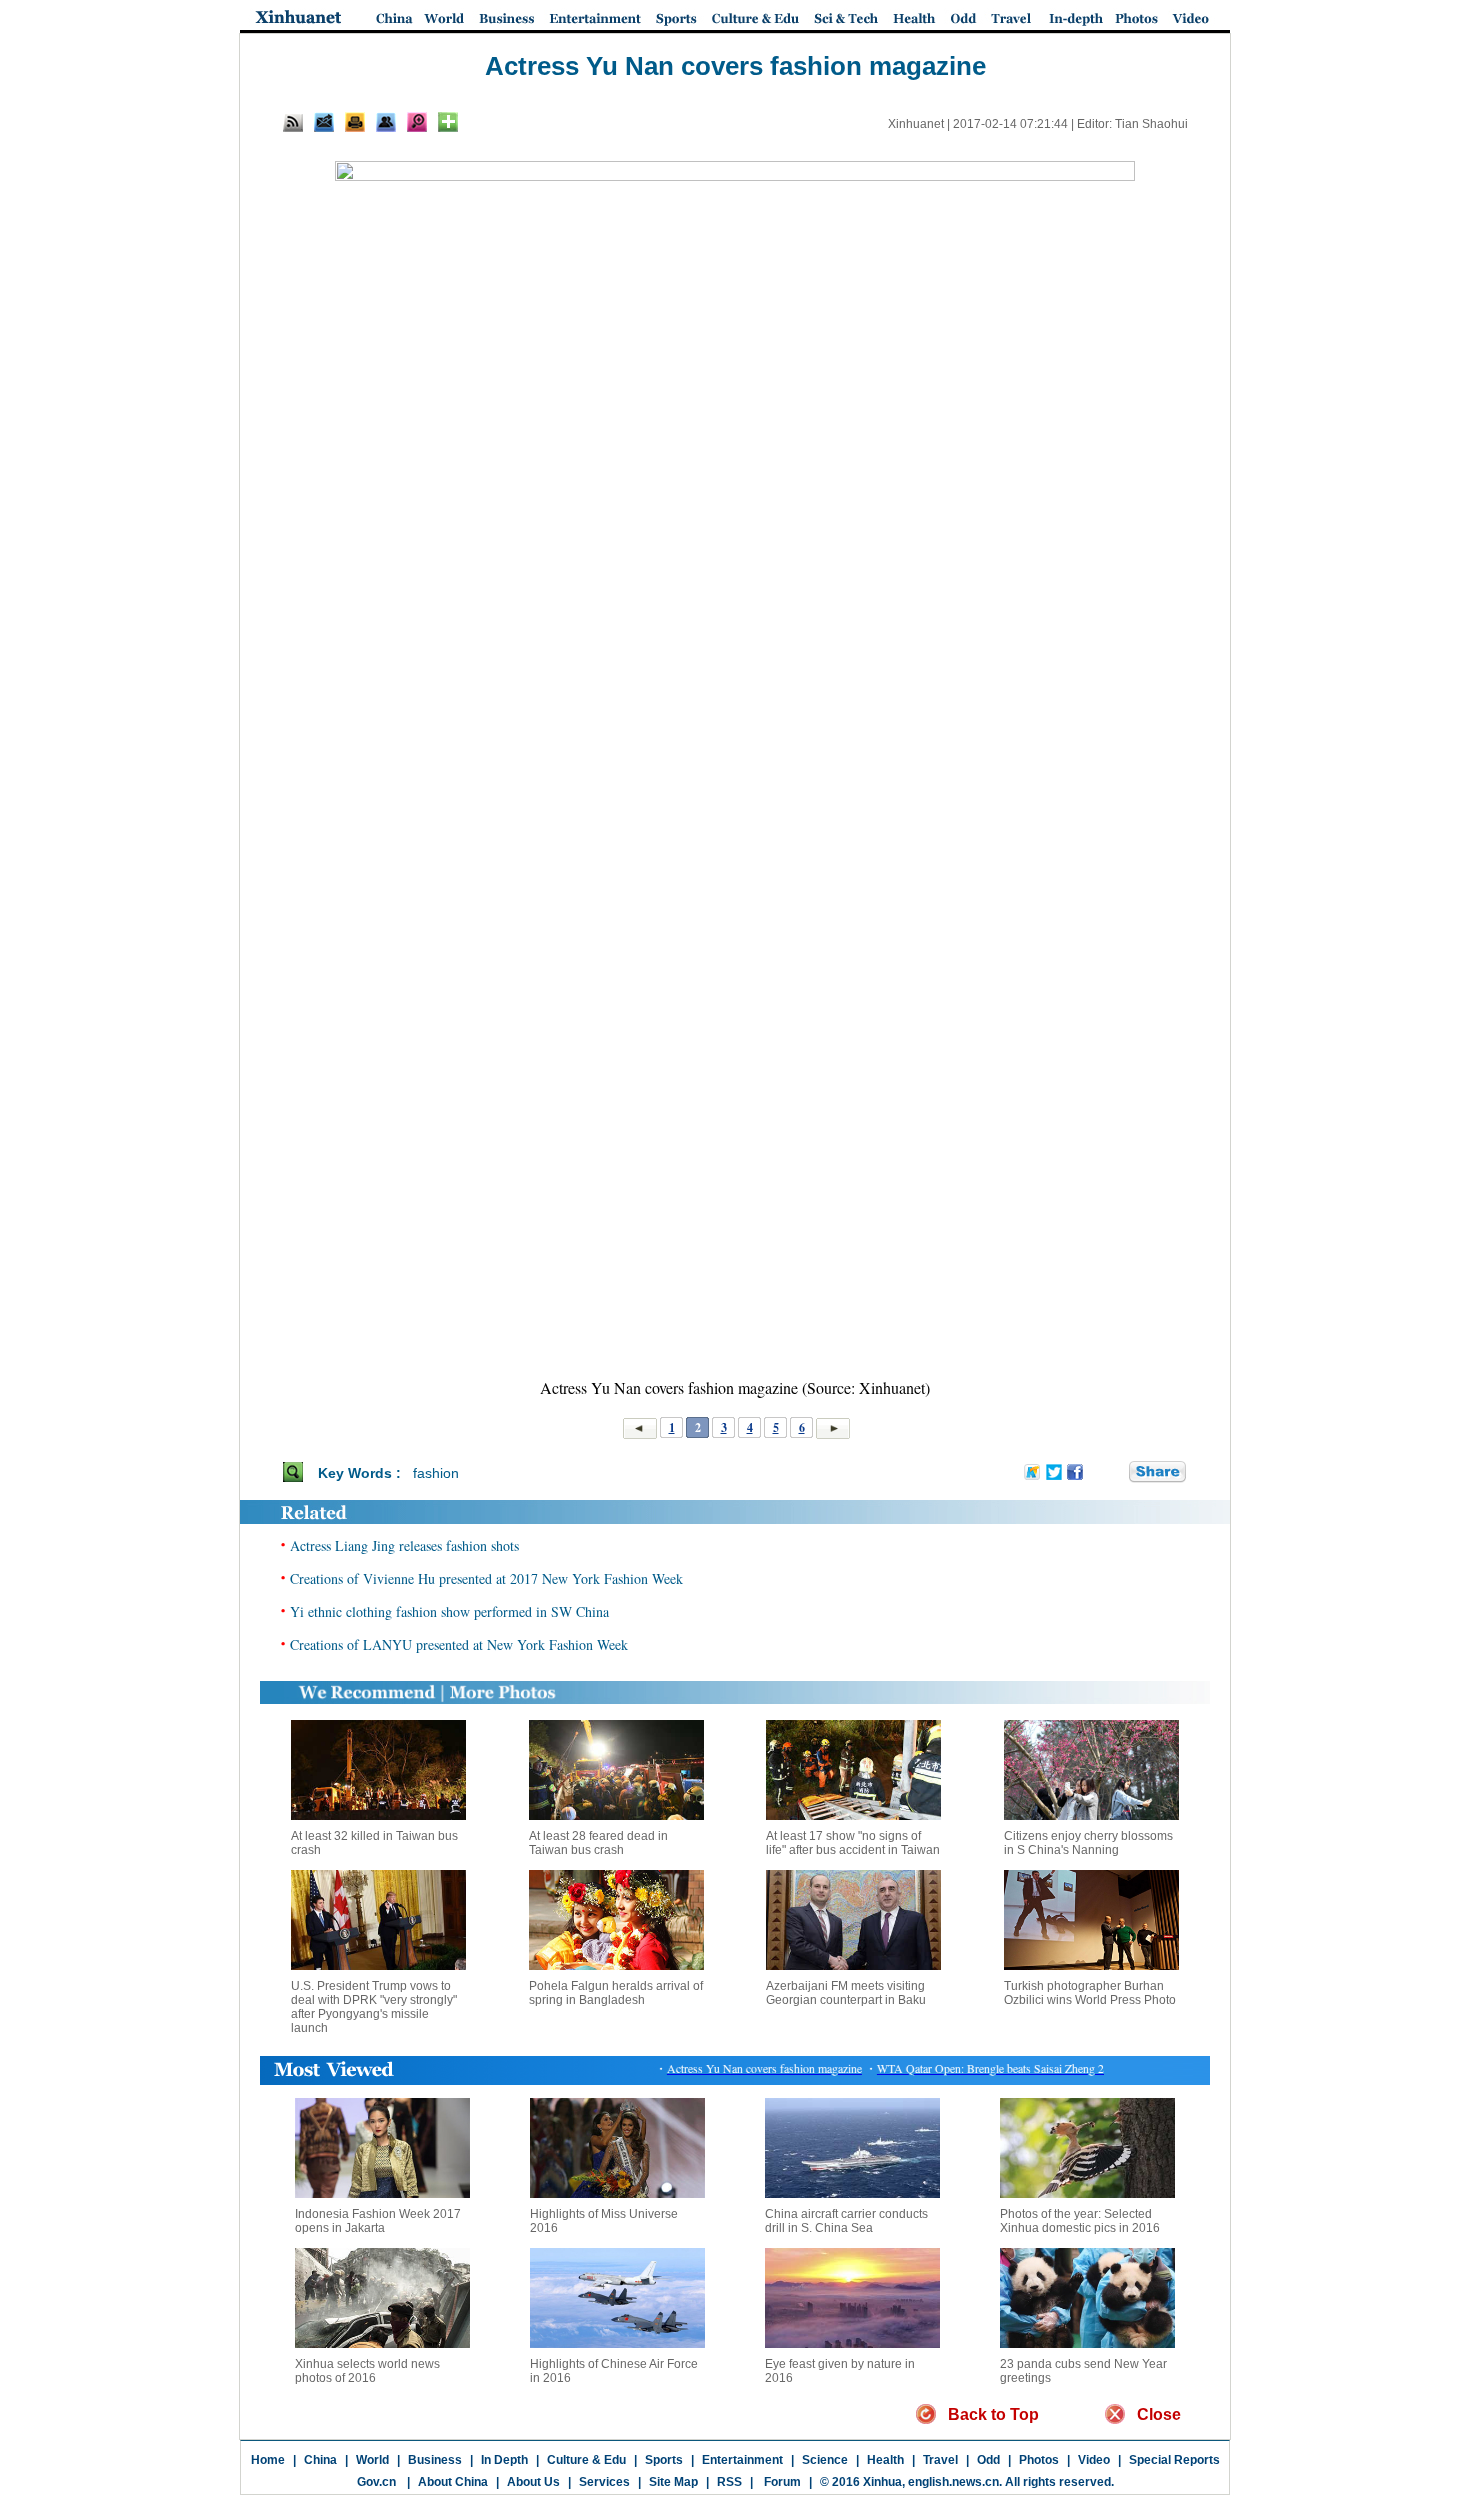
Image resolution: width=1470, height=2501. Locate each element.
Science (825, 2460)
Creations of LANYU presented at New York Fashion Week (459, 1644)
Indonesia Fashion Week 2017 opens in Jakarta (378, 2221)
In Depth (504, 2460)
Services (604, 2482)
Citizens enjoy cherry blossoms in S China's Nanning (1088, 1843)
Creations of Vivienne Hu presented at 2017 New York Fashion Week (486, 1578)
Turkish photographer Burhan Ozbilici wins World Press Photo (1090, 1993)
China (320, 2460)
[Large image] (417, 122)
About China (453, 2482)
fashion (436, 1473)
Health (885, 2460)
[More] (448, 122)
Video (1094, 2460)
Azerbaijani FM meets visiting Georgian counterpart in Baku (846, 1993)
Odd (988, 2460)
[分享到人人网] (1115, 1472)
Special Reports (1174, 2460)
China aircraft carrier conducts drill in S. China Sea (846, 2221)
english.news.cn (953, 2482)
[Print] (355, 122)
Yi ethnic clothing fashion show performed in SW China (449, 1611)
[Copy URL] (386, 122)
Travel (940, 2460)
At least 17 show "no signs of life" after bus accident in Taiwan (853, 1843)
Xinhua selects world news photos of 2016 (367, 2371)
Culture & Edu (586, 2460)
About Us (533, 2482)
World (372, 2460)
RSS (729, 2482)
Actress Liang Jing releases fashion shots (404, 1545)
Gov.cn (376, 2482)
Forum (781, 2482)
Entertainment (742, 2460)
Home (268, 2460)
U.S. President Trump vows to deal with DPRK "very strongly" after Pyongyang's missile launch (374, 2007)
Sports (664, 2460)
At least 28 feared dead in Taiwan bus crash (598, 1843)
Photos (1039, 2460)
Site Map (673, 2482)
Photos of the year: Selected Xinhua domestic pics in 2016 (1080, 2221)
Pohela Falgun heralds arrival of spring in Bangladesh (616, 1993)
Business (435, 2460)
